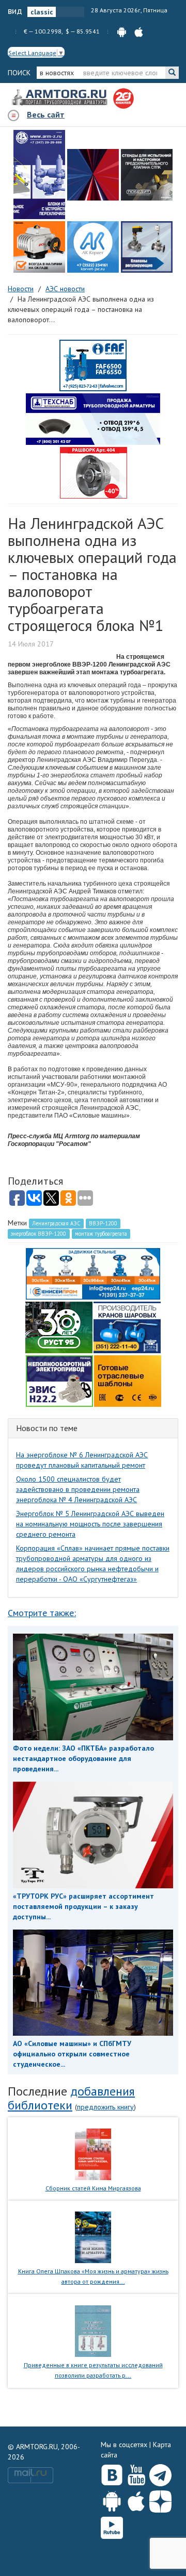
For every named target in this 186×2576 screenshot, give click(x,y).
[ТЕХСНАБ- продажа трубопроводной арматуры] (93, 419)
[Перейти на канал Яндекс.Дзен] (160, 2499)
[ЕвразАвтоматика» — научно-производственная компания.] (59, 1380)
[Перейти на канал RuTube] (112, 2526)
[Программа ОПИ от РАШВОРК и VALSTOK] (94, 472)
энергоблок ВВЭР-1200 (38, 1234)
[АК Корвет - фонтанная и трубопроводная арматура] (93, 247)
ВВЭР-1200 (103, 1223)
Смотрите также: (42, 1613)
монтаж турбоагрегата (101, 1234)
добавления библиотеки (71, 2098)
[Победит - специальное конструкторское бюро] (147, 175)
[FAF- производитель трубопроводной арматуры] (93, 365)
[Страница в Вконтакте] (112, 2473)
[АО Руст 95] (59, 1326)
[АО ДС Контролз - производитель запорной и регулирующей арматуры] (93, 175)
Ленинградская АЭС (56, 1223)
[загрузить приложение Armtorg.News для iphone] (139, 31)
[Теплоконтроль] (147, 247)
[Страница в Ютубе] (136, 2473)
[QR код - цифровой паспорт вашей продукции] (128, 1380)
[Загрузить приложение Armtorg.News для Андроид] (112, 2499)
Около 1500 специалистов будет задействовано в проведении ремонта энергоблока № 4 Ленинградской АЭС (78, 1489)
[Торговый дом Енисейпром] (93, 1273)
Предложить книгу (105, 2107)
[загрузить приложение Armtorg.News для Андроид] (122, 31)
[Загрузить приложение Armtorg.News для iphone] (136, 2499)
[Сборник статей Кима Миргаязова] (93, 2153)
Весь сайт (46, 114)
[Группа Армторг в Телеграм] (160, 2473)
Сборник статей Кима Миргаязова (93, 2188)
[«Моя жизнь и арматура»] (93, 2237)
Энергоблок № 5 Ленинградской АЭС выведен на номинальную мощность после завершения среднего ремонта (90, 1524)
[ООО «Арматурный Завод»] (39, 174)
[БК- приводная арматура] (39, 247)
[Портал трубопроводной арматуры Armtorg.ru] (60, 98)
